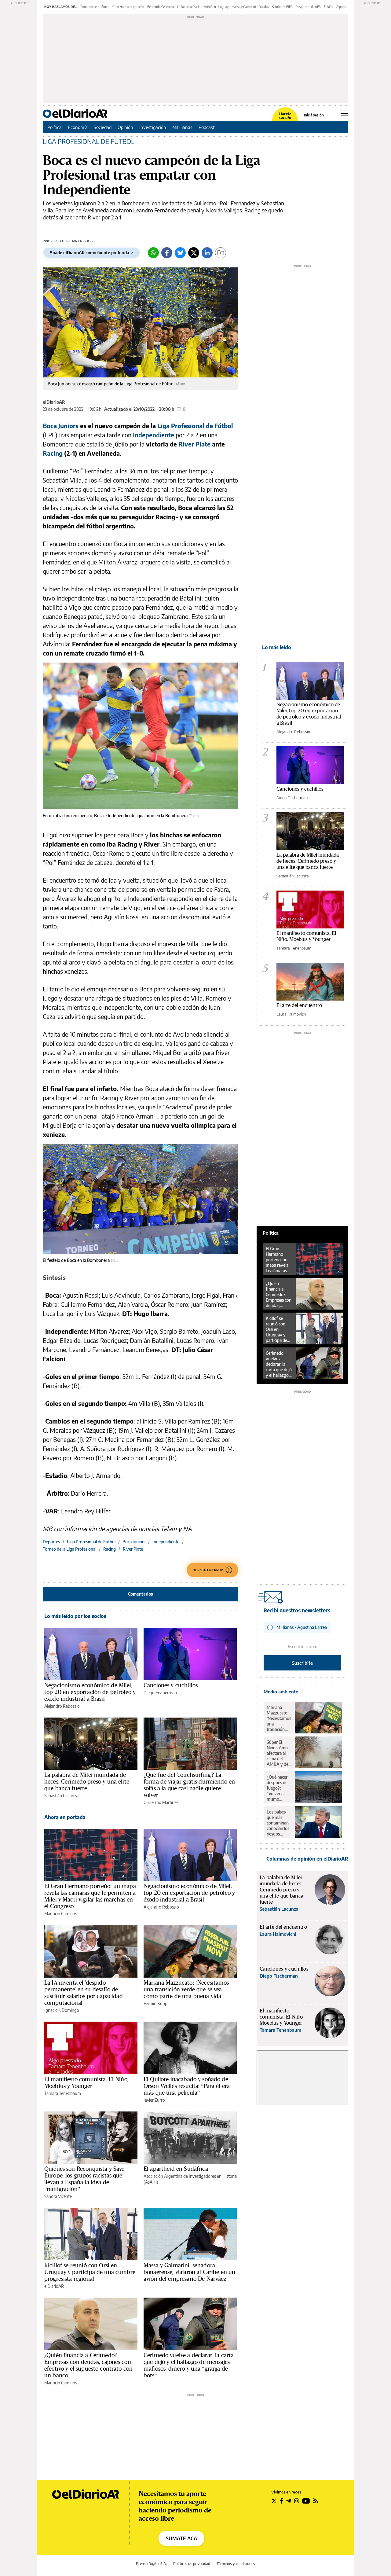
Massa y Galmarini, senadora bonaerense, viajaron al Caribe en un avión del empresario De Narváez (189, 2272)
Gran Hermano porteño (128, 7)
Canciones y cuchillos (171, 1685)
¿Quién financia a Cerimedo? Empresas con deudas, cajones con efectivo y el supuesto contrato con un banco (88, 2365)
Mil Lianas (182, 127)
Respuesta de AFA (308, 7)
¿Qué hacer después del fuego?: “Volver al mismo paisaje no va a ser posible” (279, 1788)
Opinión (125, 127)
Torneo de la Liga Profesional (69, 1549)
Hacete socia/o (285, 116)
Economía (78, 127)
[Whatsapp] (153, 253)
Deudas (264, 7)
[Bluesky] (180, 253)
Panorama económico (95, 7)
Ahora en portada (65, 1817)
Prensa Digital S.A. (151, 2564)
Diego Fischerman (160, 1693)
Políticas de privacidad (192, 2564)
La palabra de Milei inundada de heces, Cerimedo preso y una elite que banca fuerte (87, 1781)
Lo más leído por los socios (75, 1616)
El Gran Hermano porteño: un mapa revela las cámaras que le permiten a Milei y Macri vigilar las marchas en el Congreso (90, 1896)
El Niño (329, 7)
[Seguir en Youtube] (306, 2501)
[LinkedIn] (207, 253)
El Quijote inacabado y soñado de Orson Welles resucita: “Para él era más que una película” (187, 2086)
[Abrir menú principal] (344, 113)
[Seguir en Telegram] (289, 2501)
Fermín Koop (155, 2003)
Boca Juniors (134, 1542)
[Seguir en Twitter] (274, 2501)
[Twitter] (194, 253)
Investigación (153, 127)
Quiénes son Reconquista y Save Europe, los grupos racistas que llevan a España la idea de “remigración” (84, 2179)
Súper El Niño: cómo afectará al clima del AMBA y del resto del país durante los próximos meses (279, 1753)
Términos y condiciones (236, 2564)
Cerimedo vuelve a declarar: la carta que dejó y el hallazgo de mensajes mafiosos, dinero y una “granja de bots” (189, 2365)
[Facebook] (167, 253)
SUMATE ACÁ (181, 2538)
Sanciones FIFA (282, 7)
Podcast (207, 127)
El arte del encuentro (299, 1005)
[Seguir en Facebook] (281, 2501)
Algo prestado (346, 7)
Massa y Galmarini (244, 7)
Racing (110, 1549)
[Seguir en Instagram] (297, 2501)
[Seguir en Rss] (316, 2501)
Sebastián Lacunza (61, 1796)
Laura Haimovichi (292, 1014)
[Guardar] (221, 253)
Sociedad (103, 127)
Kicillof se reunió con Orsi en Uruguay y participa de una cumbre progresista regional (90, 2272)
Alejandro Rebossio (62, 1706)
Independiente (153, 435)
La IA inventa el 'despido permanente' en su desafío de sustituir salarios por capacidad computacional (84, 1993)
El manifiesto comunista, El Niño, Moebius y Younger (86, 2082)
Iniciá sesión (314, 115)
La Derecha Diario (189, 7)
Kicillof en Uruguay (216, 7)
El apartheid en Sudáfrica (176, 2169)
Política (55, 127)
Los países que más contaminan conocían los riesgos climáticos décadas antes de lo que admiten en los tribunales (278, 1823)
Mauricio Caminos (61, 1914)
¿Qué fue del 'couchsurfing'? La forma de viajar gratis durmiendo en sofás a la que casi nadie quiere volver (189, 1785)
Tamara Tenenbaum (63, 2093)
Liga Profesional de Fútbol (91, 1542)
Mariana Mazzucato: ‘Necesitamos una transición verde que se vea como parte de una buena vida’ (186, 1989)
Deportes (51, 1542)
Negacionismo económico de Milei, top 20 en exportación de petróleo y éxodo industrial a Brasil (90, 1692)
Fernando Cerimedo (161, 7)
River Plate (133, 1549)
